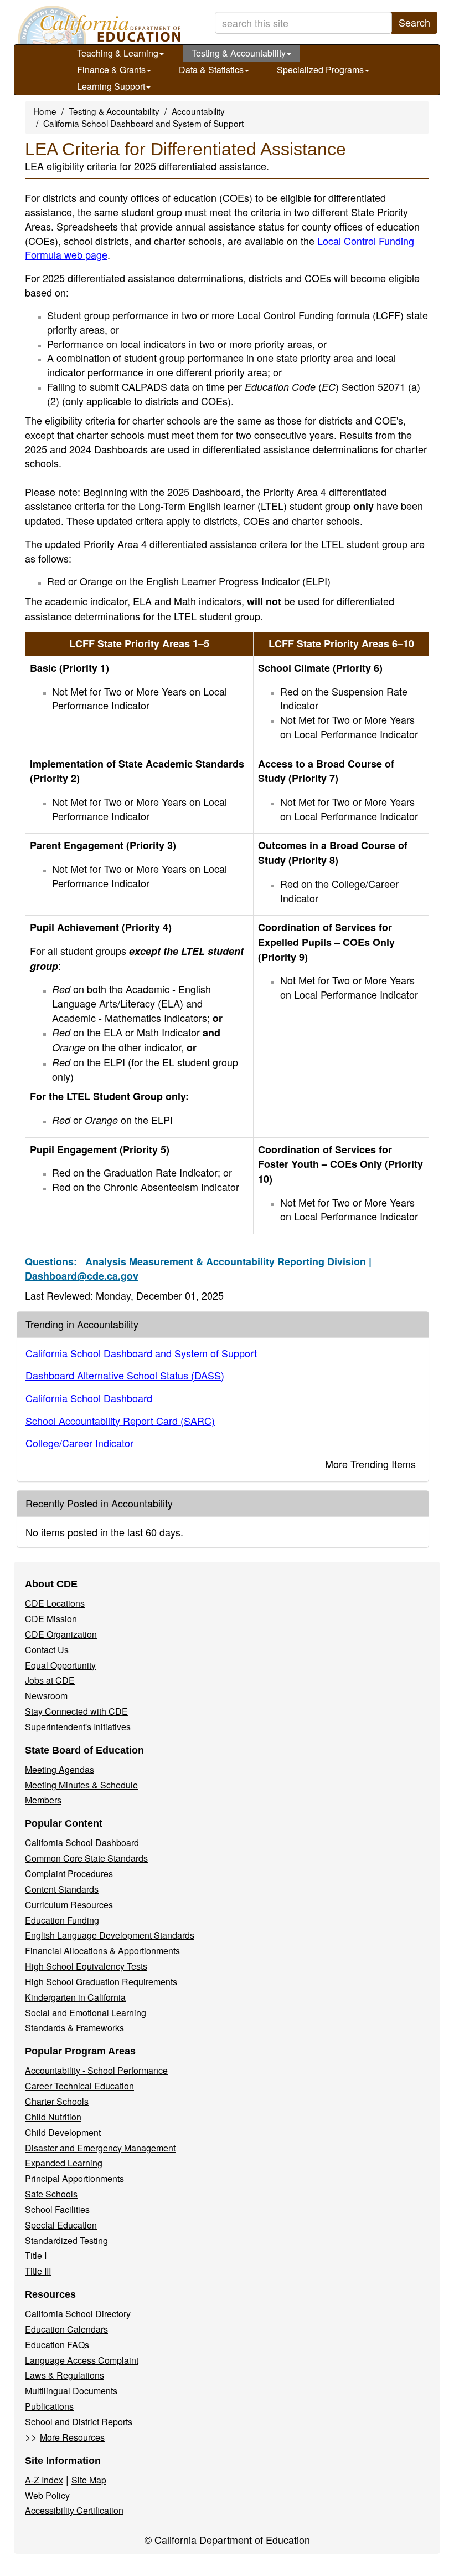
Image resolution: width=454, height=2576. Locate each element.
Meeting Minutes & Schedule (81, 1785)
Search (414, 22)
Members (43, 1800)
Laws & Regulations (65, 2375)
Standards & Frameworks (74, 2028)
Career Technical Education (79, 2086)
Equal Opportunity (60, 1665)
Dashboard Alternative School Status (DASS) (125, 1375)
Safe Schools (51, 2194)
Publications (49, 2406)
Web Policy (47, 2495)
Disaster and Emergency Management (100, 2148)
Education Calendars (66, 2329)
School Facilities (57, 2209)
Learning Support (111, 86)
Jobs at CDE (50, 1680)
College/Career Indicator (79, 1443)
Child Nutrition (53, 2117)
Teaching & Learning (118, 53)
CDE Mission (51, 1619)
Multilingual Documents (71, 2391)
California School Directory (78, 2314)
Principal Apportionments (74, 2178)
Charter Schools (57, 2101)
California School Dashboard (89, 1398)
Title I (36, 2255)
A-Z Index (44, 2480)
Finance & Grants (111, 70)
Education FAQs (57, 2345)
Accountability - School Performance (96, 2070)
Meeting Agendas (60, 1769)
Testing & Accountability (239, 53)
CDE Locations (55, 1603)
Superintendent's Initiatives (78, 1727)
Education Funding (62, 1920)
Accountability (198, 111)
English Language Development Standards (110, 1935)
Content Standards (62, 1889)
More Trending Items (370, 1464)
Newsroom (46, 1696)
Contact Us (47, 1650)
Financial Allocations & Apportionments (102, 1951)
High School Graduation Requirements (101, 1982)
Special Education (61, 2225)
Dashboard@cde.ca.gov (82, 1276)
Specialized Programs (320, 70)
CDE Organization (61, 1634)
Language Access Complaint (82, 2360)
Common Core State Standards (86, 1858)
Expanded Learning (64, 2163)
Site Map (89, 2480)
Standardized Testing (66, 2240)
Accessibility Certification (74, 2510)
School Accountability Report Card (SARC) (120, 1420)
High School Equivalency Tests (86, 1966)
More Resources (72, 2437)
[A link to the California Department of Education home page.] (98, 25)
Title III (38, 2271)
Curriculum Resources (69, 1905)
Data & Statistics (211, 70)
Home (45, 111)
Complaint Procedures (69, 1874)
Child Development (63, 2132)
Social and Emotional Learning (86, 2013)
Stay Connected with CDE (76, 1711)
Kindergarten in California (75, 1997)
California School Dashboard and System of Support (143, 123)
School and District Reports (79, 2422)
